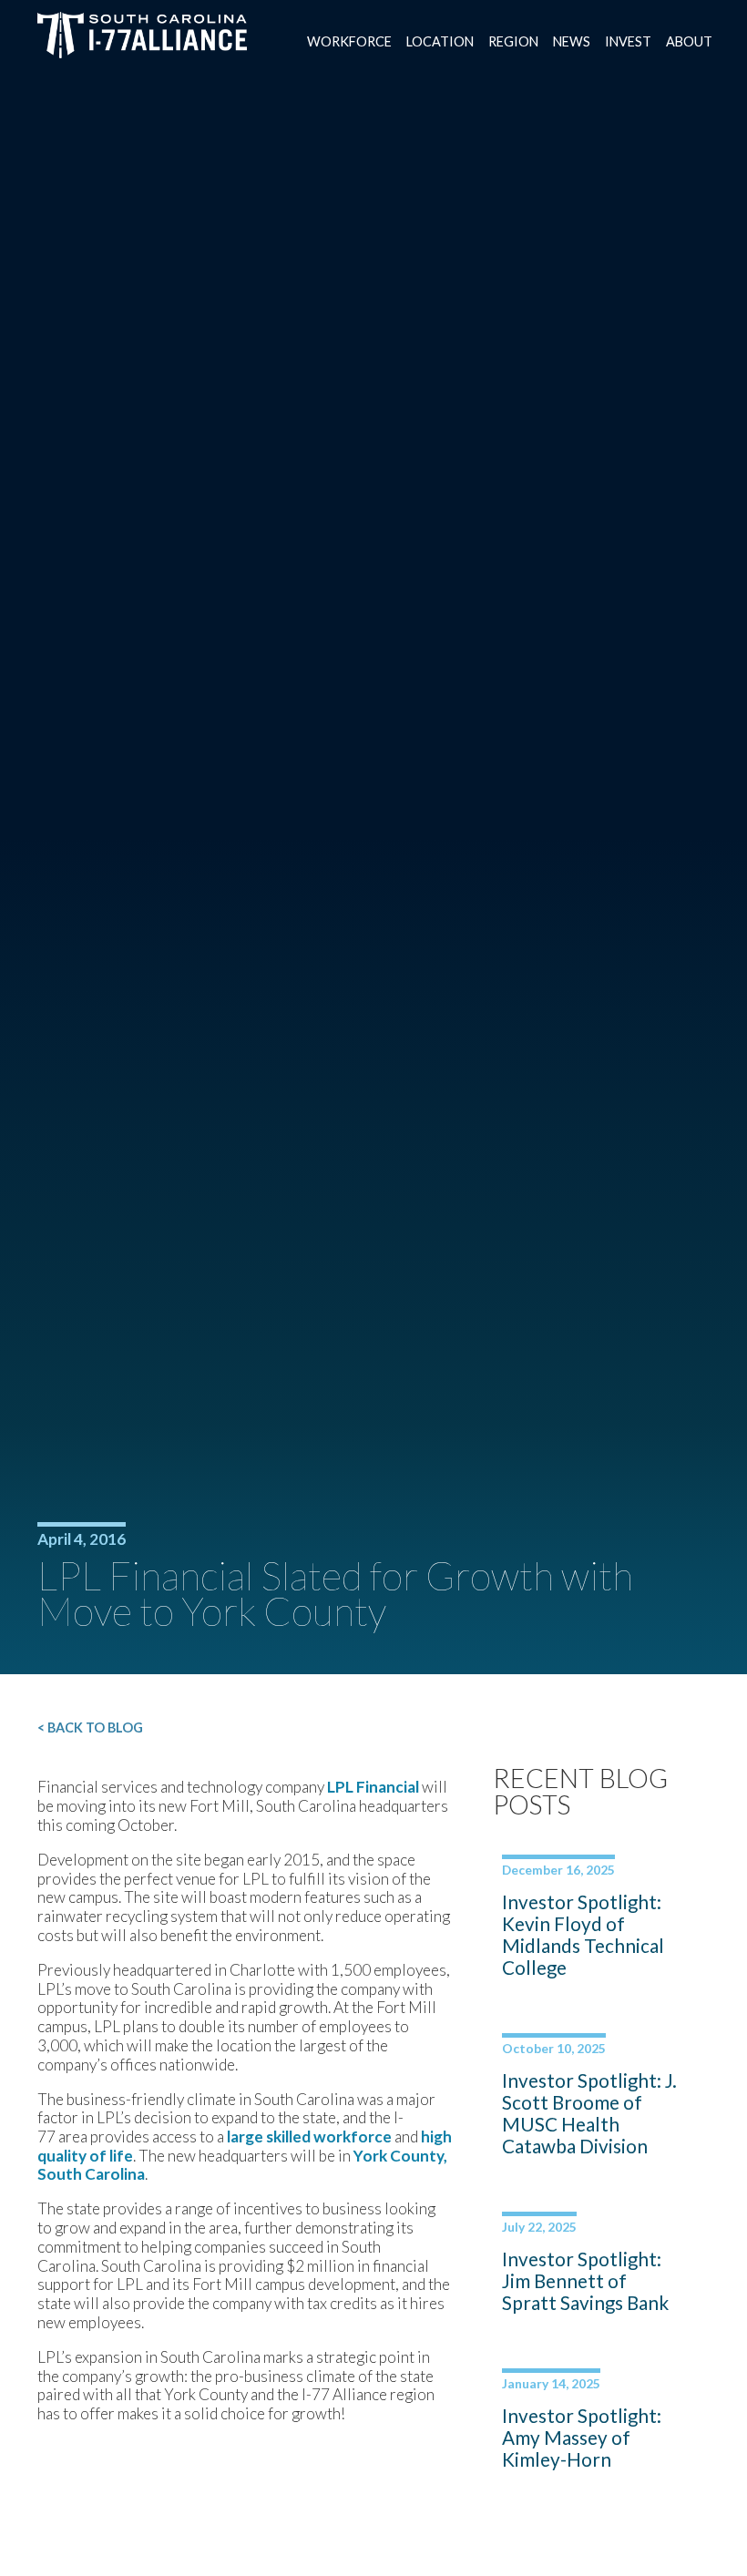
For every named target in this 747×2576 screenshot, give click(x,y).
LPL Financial (373, 1787)
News (572, 41)
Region (513, 41)
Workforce (349, 41)
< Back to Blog (90, 1728)
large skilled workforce (309, 2136)
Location (440, 41)
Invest (628, 41)
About (689, 41)
